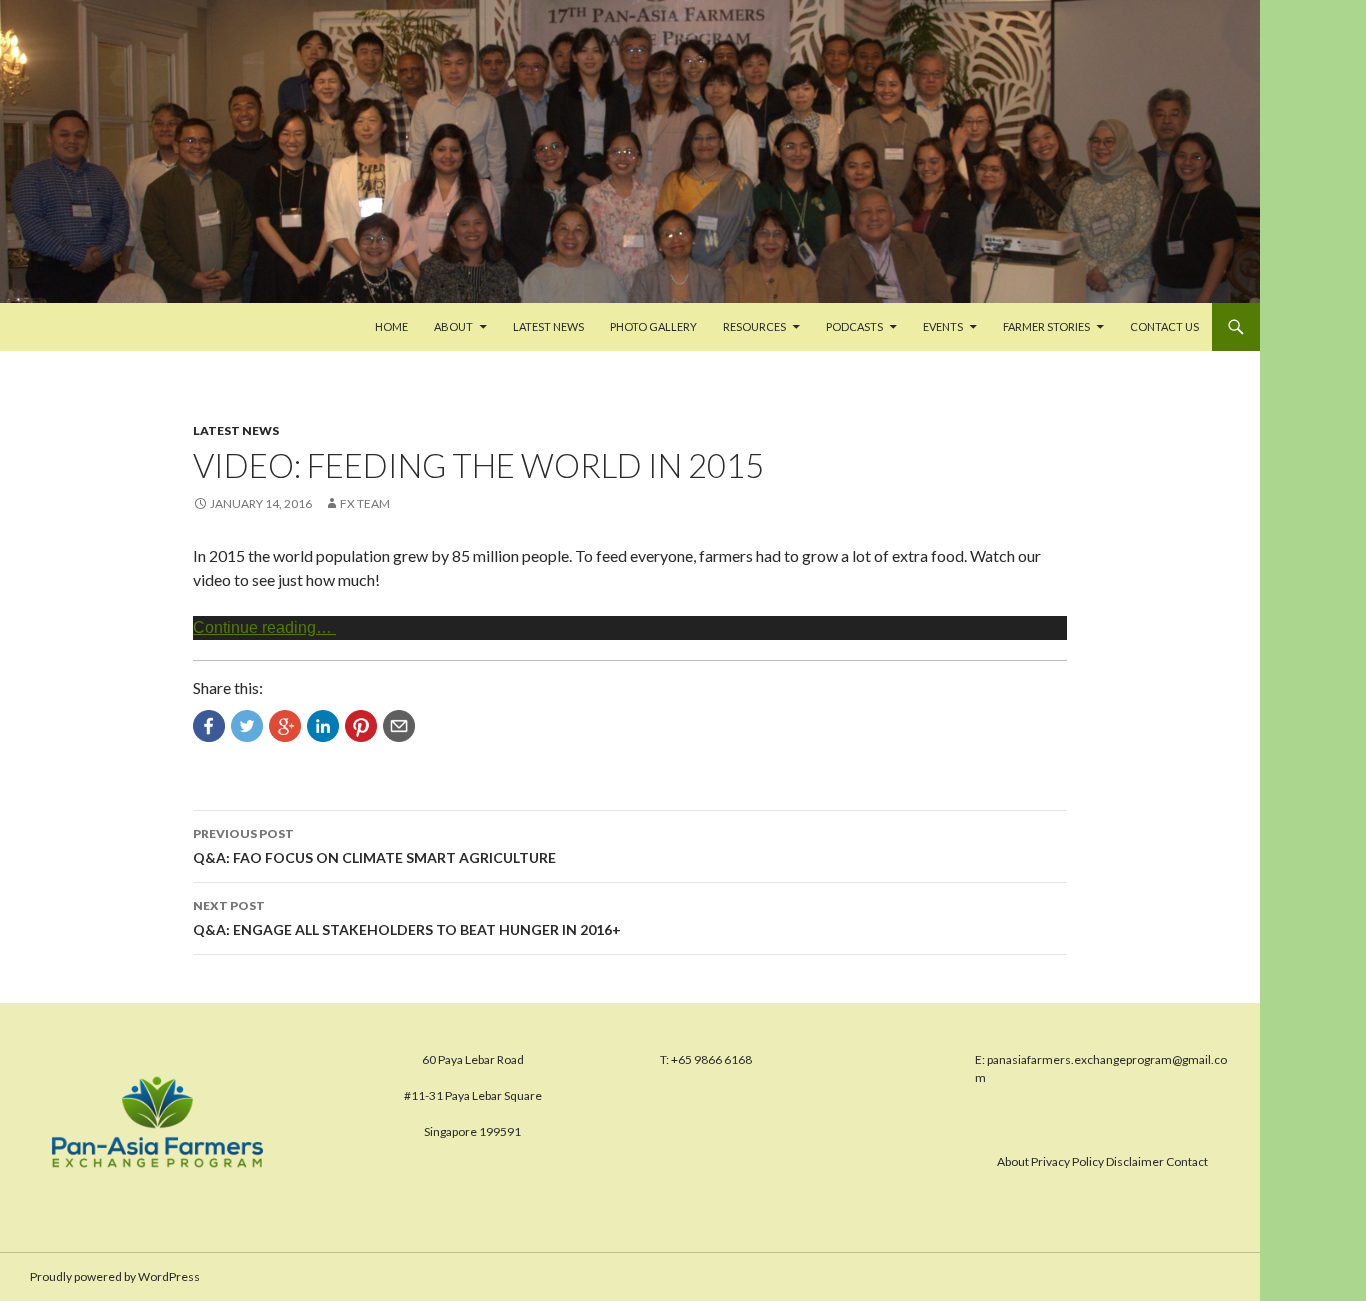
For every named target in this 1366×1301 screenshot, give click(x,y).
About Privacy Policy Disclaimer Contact (1102, 1161)
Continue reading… (264, 627)
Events (943, 326)
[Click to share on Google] (285, 726)
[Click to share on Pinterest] (361, 726)
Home (391, 326)
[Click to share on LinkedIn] (323, 726)
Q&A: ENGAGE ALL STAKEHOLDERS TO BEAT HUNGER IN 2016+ (407, 918)
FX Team (365, 503)
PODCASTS (854, 326)
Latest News (548, 326)
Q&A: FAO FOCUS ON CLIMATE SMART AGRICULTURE (374, 846)
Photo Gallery (653, 326)
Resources (754, 326)
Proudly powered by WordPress (115, 1276)
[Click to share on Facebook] (209, 726)
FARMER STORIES (1046, 326)
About (453, 326)
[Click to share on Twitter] (247, 726)
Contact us (1164, 326)
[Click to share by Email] (399, 726)
